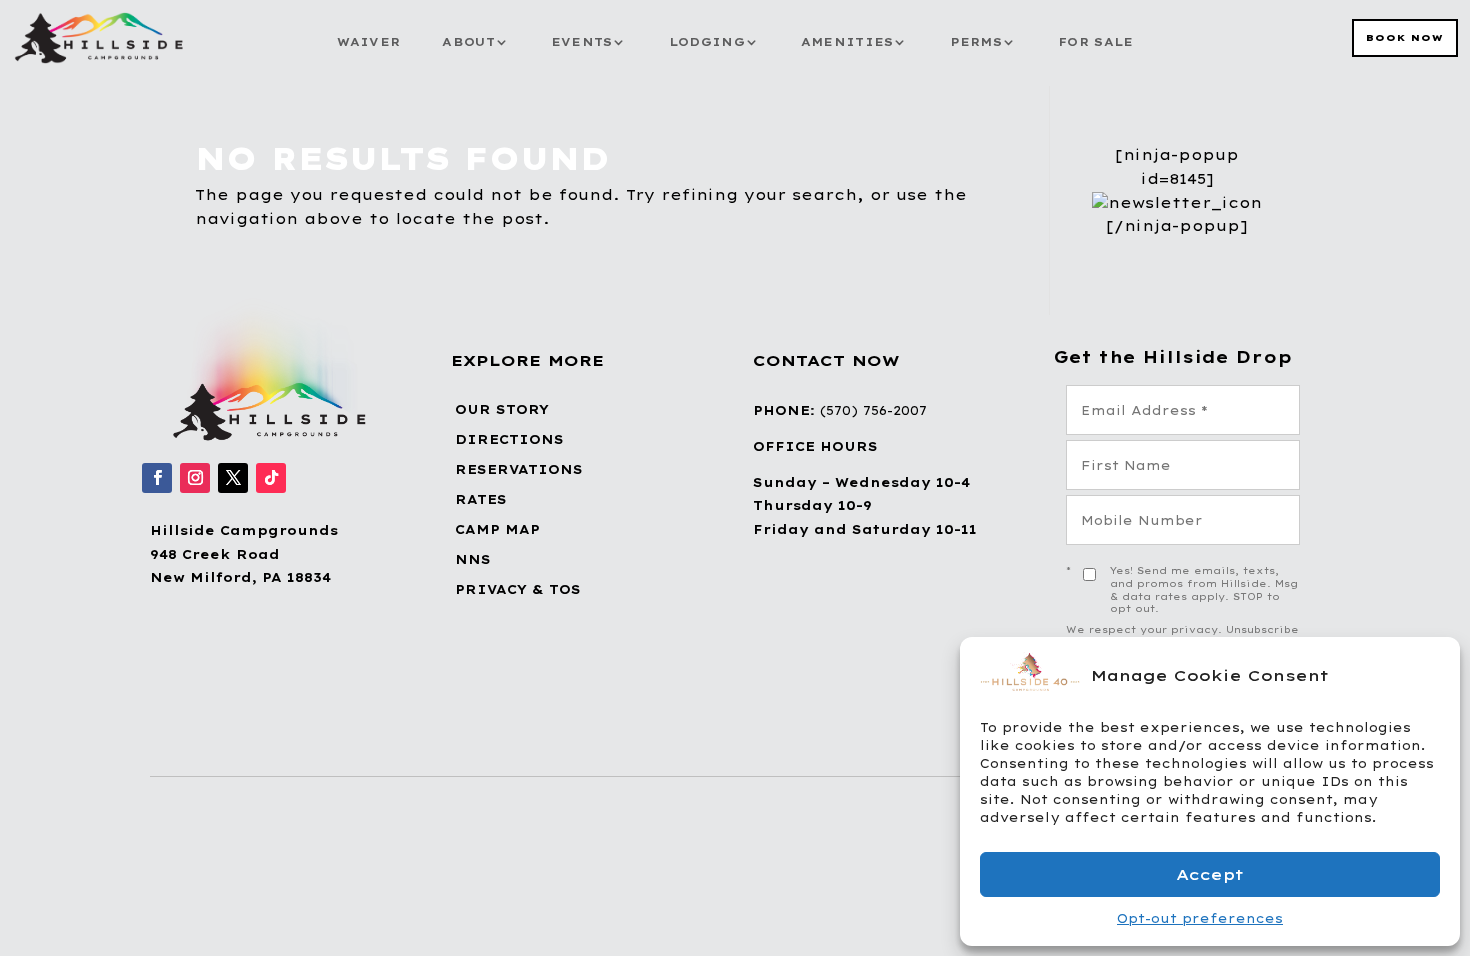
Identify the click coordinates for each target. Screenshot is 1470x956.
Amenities (847, 42)
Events (582, 42)
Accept (1210, 874)
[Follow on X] (233, 478)
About (468, 42)
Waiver (369, 42)
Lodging (707, 42)
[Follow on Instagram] (195, 478)
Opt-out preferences (1200, 918)
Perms (976, 42)
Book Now (1405, 37)
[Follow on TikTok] (271, 478)
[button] (1430, 675)
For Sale (1095, 42)
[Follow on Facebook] (157, 478)
